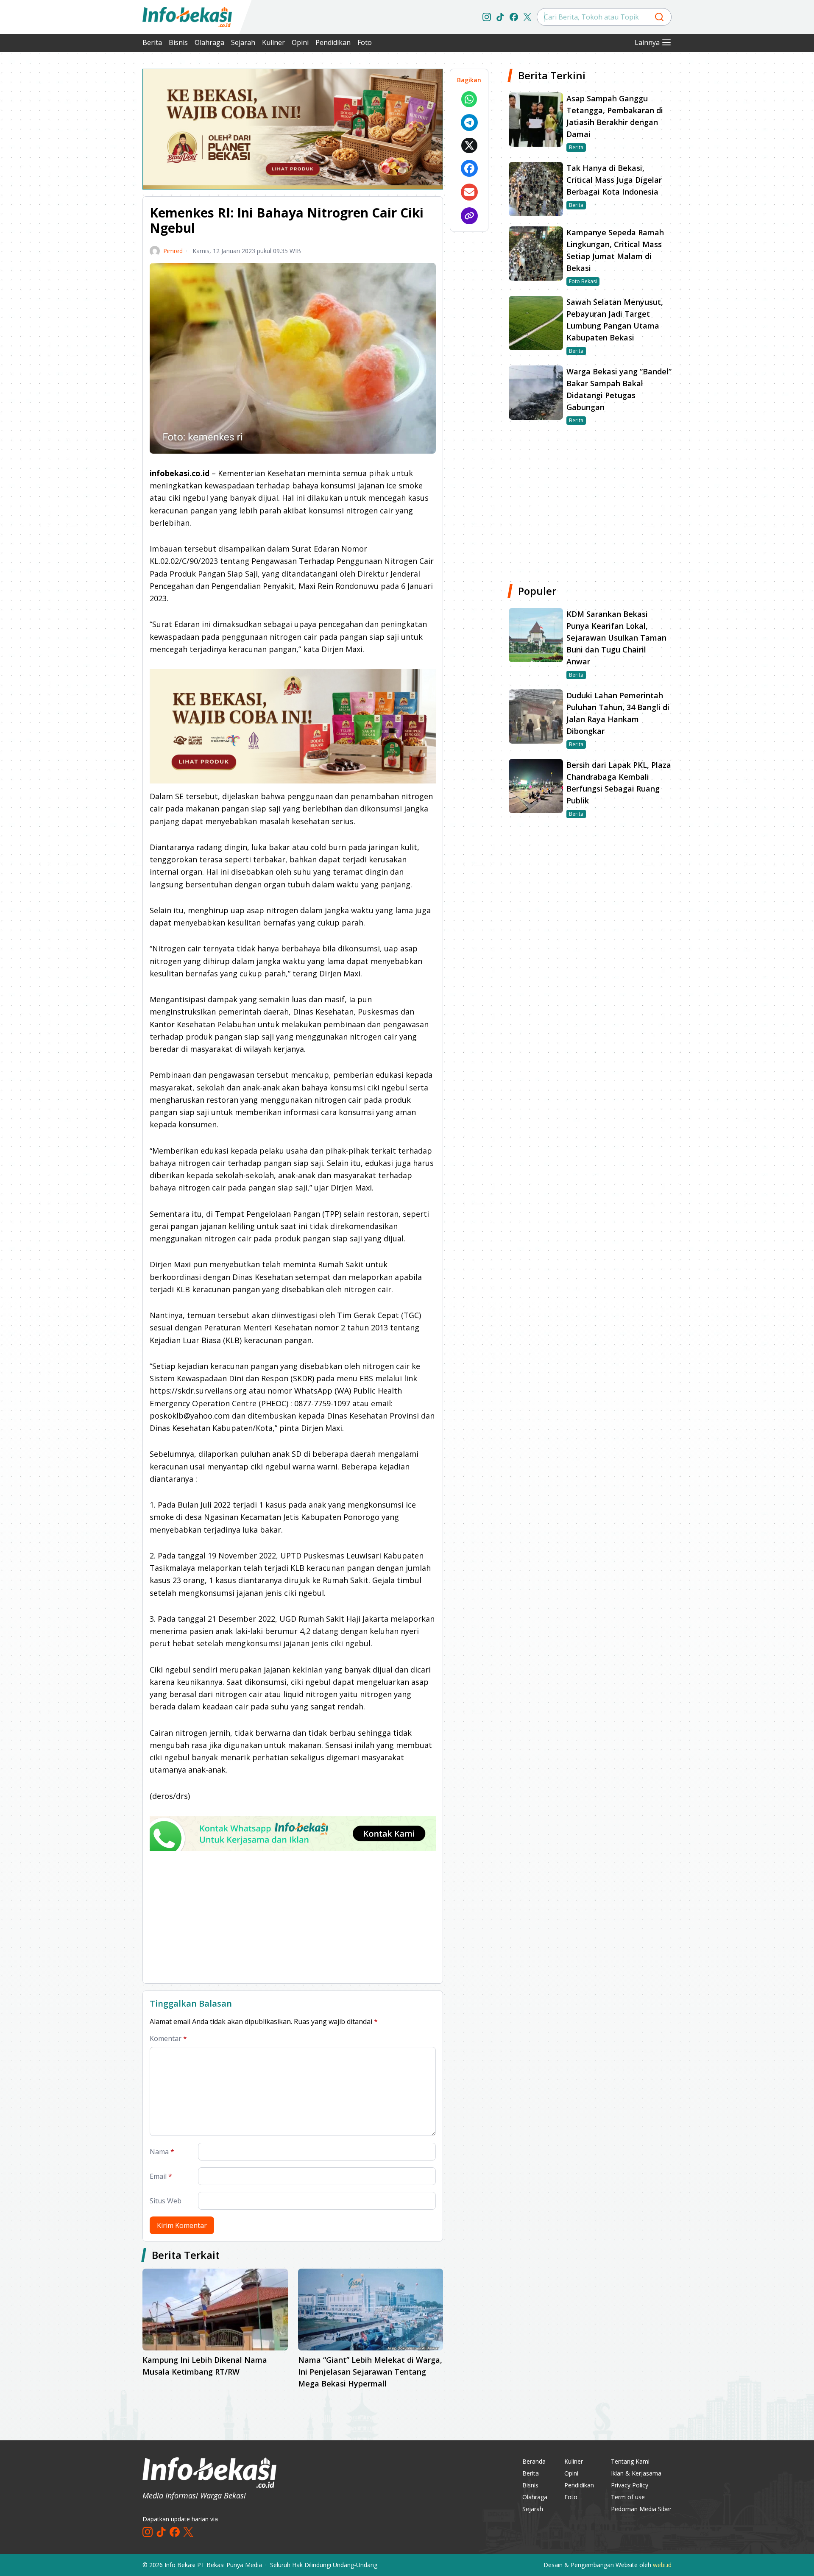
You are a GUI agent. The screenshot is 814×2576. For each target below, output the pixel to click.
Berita (152, 42)
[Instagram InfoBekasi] (487, 17)
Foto (365, 42)
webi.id (662, 2565)
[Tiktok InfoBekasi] (500, 17)
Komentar (168, 2038)
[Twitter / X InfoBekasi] (527, 17)
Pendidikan (333, 42)
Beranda (534, 2461)
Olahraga (209, 42)
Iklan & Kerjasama (636, 2473)
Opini (300, 42)
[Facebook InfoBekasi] (514, 17)
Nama (162, 2152)
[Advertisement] (98, 195)
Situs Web (166, 2201)
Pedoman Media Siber (641, 2509)
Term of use (628, 2497)
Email (161, 2176)
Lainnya (647, 42)
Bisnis (178, 42)
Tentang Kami (630, 2461)
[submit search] (659, 17)
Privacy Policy (630, 2485)
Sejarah (243, 42)
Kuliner (273, 42)
